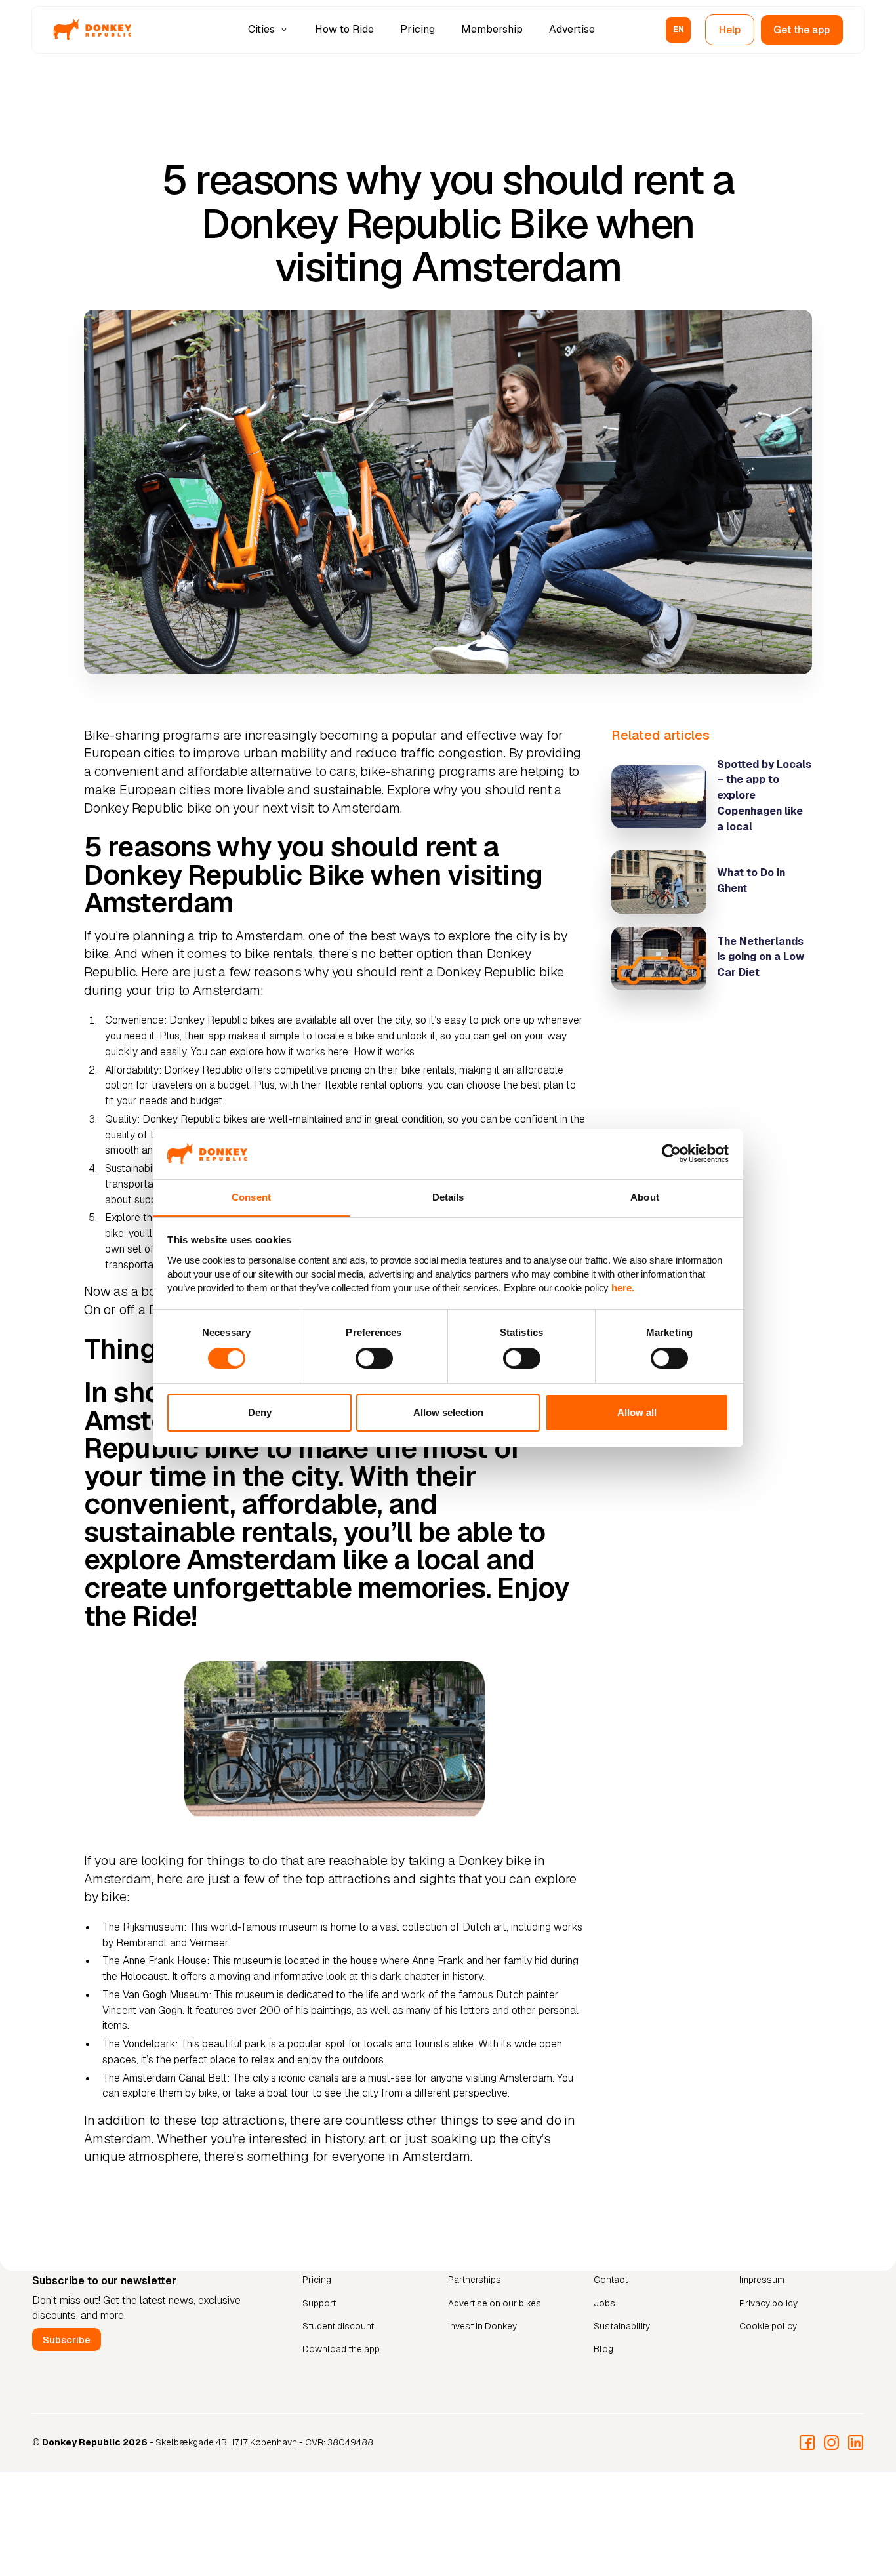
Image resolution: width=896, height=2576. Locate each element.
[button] (269, 30)
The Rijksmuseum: (144, 1927)
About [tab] (645, 1197)
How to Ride (344, 29)
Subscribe (67, 2340)
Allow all (637, 1412)
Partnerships (475, 2280)
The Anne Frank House (154, 1961)
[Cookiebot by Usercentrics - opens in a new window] (671, 1154)
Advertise (572, 29)
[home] (92, 30)
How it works (384, 1052)
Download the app (341, 2350)
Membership (492, 29)
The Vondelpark (139, 2044)
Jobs (604, 2303)
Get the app (802, 30)
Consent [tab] (251, 1197)
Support (319, 2303)
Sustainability (622, 2327)
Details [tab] (448, 1197)
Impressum (762, 2280)
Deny (260, 1412)
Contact (611, 2280)
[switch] (374, 1358)
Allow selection (448, 1412)
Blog (603, 2350)
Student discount (338, 2327)
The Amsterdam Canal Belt (165, 2078)
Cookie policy (768, 2327)
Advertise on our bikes (495, 2303)
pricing (346, 1070)
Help (730, 30)
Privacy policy (768, 2303)
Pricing (417, 29)
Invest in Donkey (482, 2327)
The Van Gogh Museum (155, 1995)
